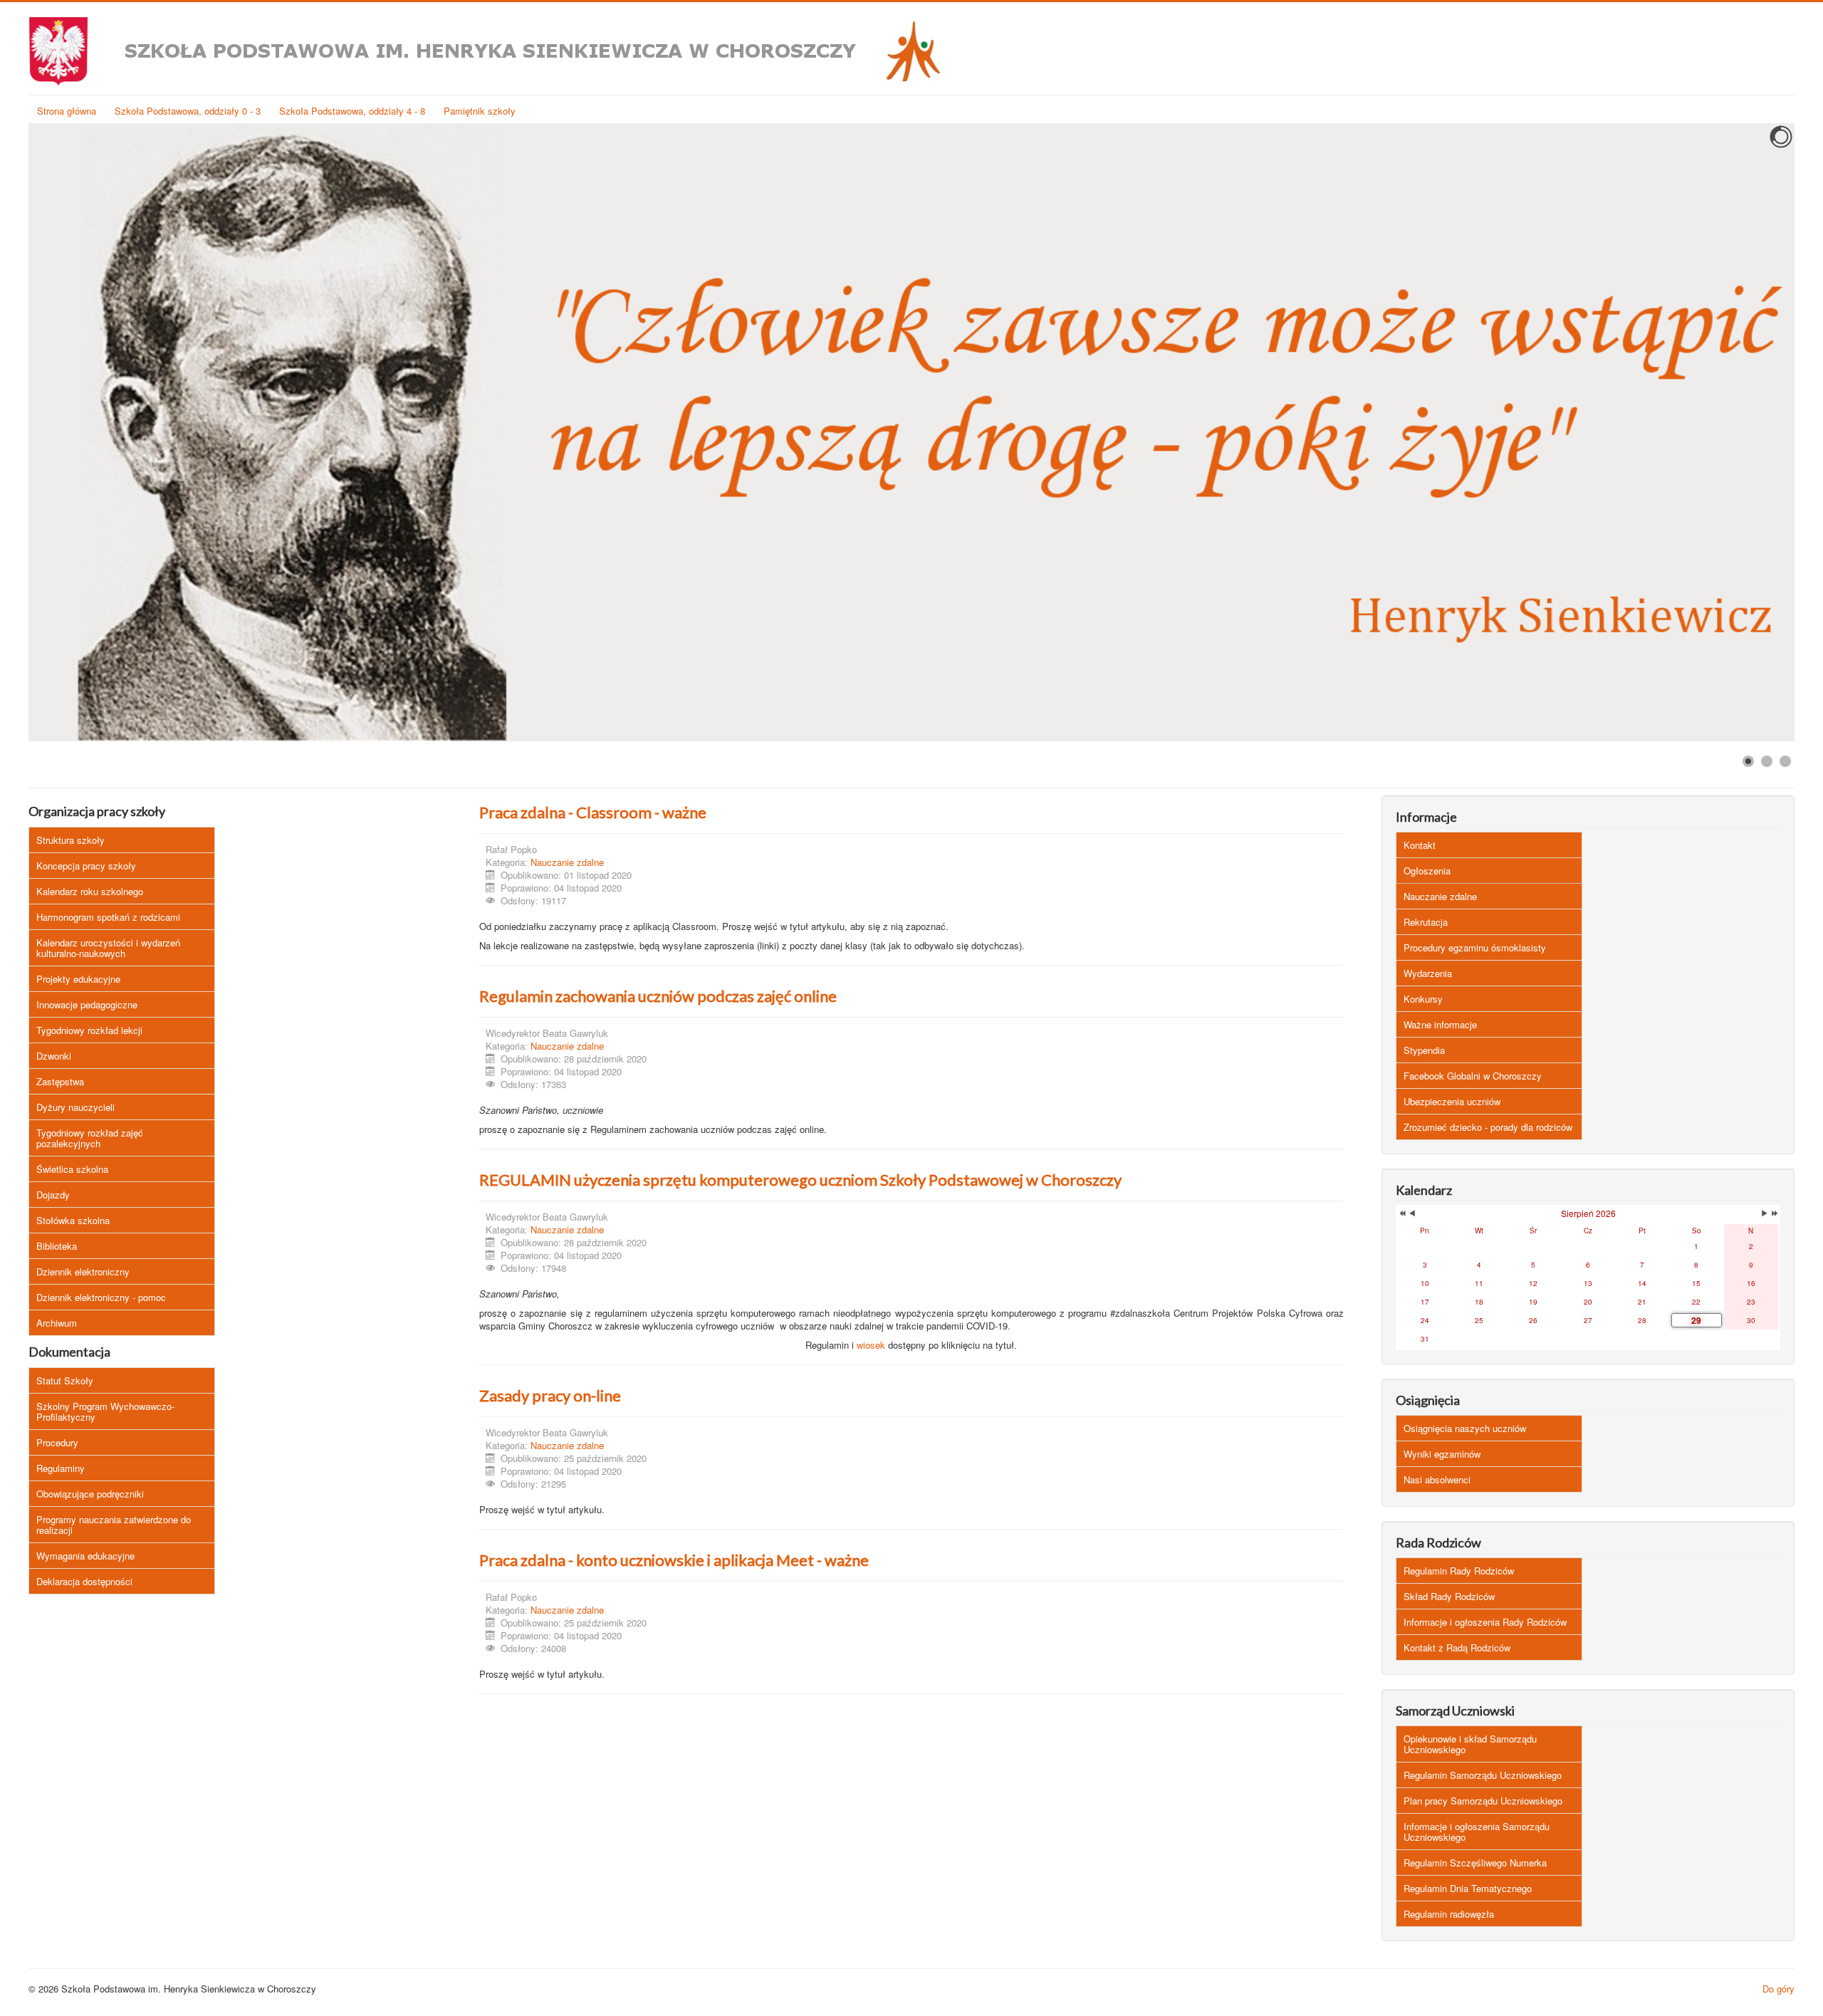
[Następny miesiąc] (1765, 1213)
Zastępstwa (60, 1081)
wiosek (871, 1345)
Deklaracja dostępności (84, 1581)
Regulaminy (61, 1468)
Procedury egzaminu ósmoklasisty (1475, 947)
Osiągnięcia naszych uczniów (1465, 1428)
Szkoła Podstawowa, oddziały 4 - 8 (352, 111)
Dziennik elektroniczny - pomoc (101, 1297)
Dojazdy (53, 1195)
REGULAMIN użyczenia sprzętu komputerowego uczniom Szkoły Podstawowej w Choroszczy (800, 1180)
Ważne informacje (1440, 1024)
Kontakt (1420, 845)
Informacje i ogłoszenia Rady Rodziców (1485, 1622)
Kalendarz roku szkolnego (90, 891)
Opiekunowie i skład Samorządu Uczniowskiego (1470, 1744)
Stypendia (1424, 1050)
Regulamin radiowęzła (1449, 1914)
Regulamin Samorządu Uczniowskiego (1483, 1775)
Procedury (57, 1442)
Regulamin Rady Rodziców (1459, 1571)
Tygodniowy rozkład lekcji (89, 1030)
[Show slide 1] (1748, 761)
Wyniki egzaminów (1442, 1454)
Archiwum (57, 1323)
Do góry (1778, 1989)
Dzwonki (54, 1056)
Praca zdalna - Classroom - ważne (593, 812)
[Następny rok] (1774, 1213)
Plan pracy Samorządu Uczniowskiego (1483, 1801)
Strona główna (67, 111)
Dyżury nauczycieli (75, 1107)
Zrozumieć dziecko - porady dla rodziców (1488, 1127)
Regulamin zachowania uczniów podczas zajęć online (658, 996)
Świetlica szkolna (72, 1169)
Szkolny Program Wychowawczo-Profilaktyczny (105, 1411)
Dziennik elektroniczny (83, 1271)
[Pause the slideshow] (1751, 432)
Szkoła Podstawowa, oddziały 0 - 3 (188, 111)
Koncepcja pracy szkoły (86, 866)
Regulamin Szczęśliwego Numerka (1475, 1863)
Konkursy (1423, 999)
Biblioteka (57, 1246)
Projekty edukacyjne (78, 979)
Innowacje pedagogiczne (87, 1004)
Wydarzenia (1428, 973)
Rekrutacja (1426, 922)
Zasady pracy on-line (550, 1395)
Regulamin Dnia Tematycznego (1468, 1888)
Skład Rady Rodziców (1449, 1596)
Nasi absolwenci (1437, 1479)
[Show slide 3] (1785, 761)
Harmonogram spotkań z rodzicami (108, 917)
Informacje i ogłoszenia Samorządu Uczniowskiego (1477, 1832)
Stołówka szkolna (73, 1220)
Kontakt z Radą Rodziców (1457, 1647)
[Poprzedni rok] (1401, 1213)
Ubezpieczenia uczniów (1452, 1101)
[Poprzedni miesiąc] (1412, 1213)
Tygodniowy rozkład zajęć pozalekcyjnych (90, 1138)
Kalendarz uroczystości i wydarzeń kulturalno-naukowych (108, 948)
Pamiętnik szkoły (480, 111)
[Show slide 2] (1767, 761)
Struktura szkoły (70, 840)
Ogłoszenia (1427, 871)
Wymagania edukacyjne (85, 1556)
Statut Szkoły (65, 1380)
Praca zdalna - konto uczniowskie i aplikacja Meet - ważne (674, 1560)
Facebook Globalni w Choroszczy (1473, 1076)
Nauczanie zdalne (567, 862)
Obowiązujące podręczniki (90, 1494)
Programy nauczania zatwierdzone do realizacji (114, 1525)
